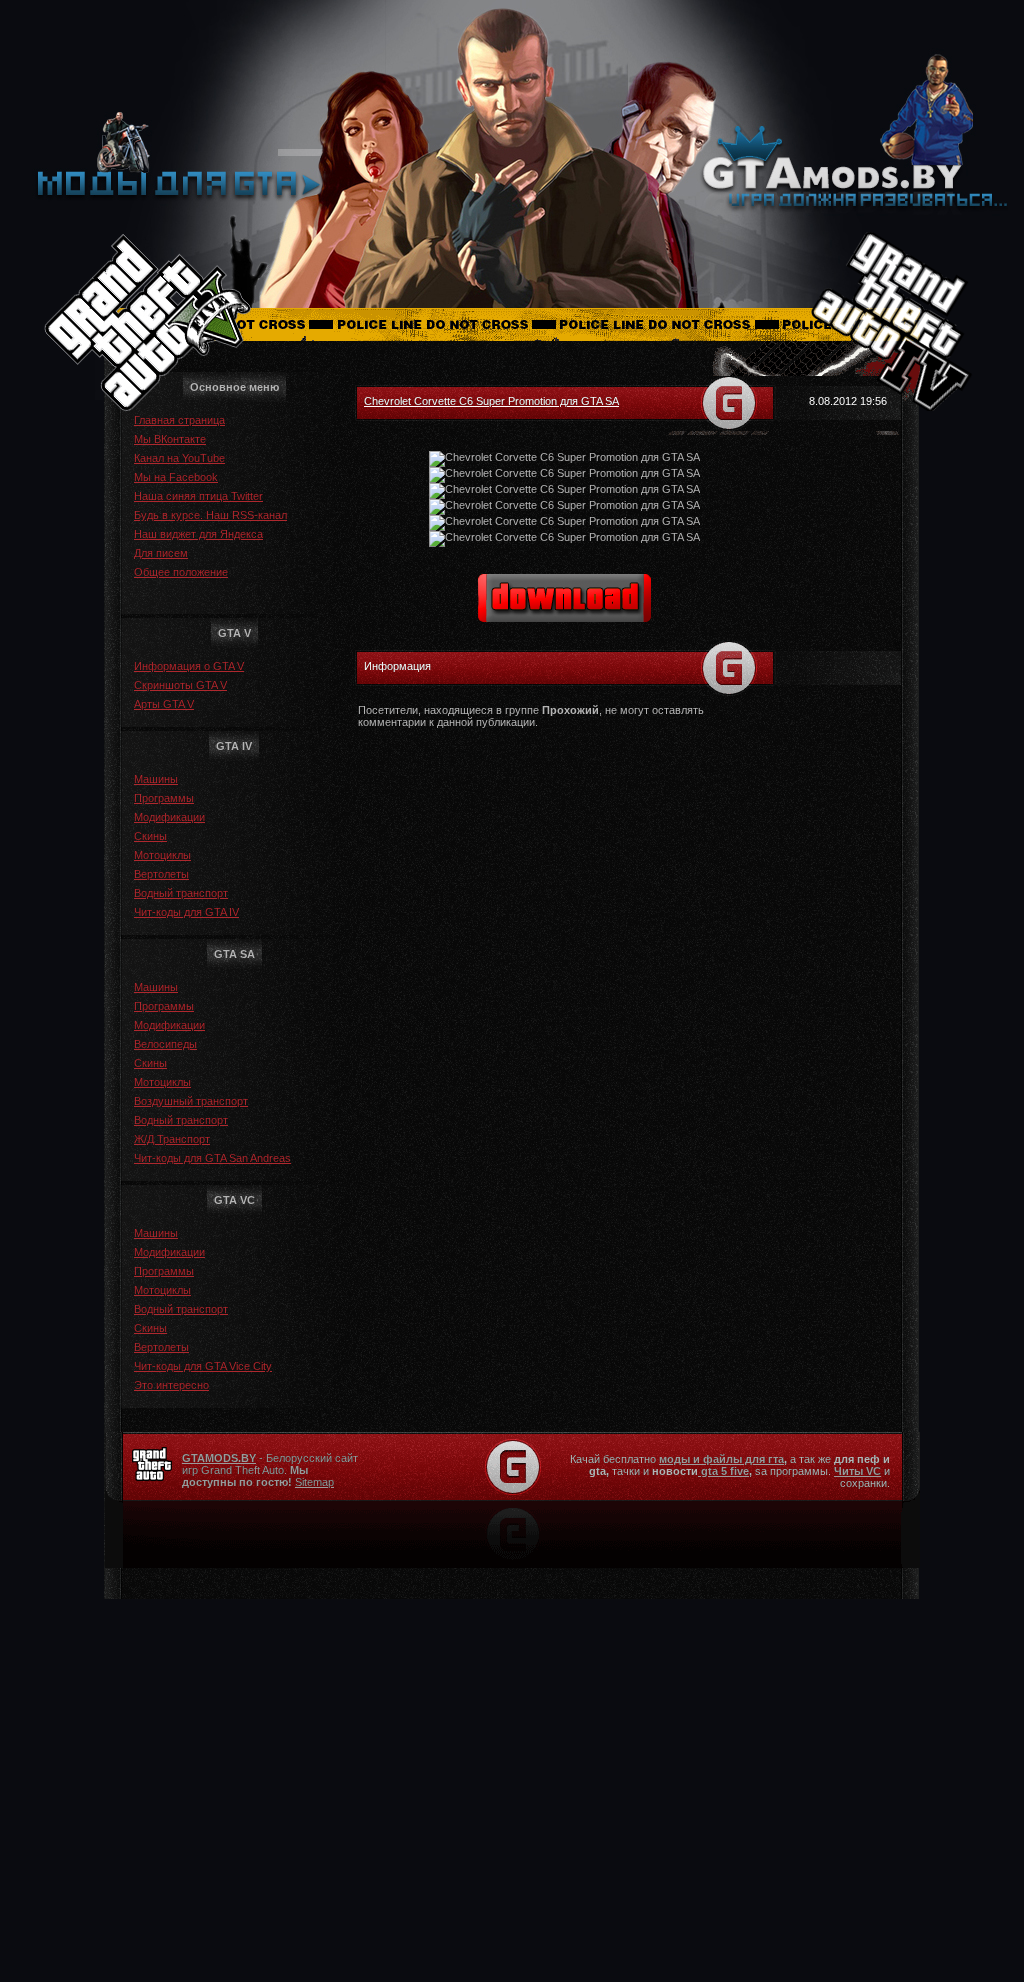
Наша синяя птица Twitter (198, 496)
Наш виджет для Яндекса (198, 534)
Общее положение (181, 572)
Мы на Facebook (176, 477)
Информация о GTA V (189, 666)
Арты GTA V (164, 704)
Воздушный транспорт (191, 1101)
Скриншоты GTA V (180, 685)
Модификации (169, 817)
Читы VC (857, 1471)
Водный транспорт (181, 893)
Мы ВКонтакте (170, 439)
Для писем (161, 553)
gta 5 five (723, 1471)
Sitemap (314, 1482)
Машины (156, 779)
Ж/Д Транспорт (172, 1139)
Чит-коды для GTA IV (186, 912)
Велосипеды (165, 1044)
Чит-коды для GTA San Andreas (212, 1158)
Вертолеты (161, 874)
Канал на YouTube (179, 458)
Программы (164, 798)
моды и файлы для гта (721, 1459)
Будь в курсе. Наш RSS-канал (210, 515)
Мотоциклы (162, 855)
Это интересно (171, 1385)
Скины (150, 836)
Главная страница (179, 420)
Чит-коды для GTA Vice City (203, 1366)
